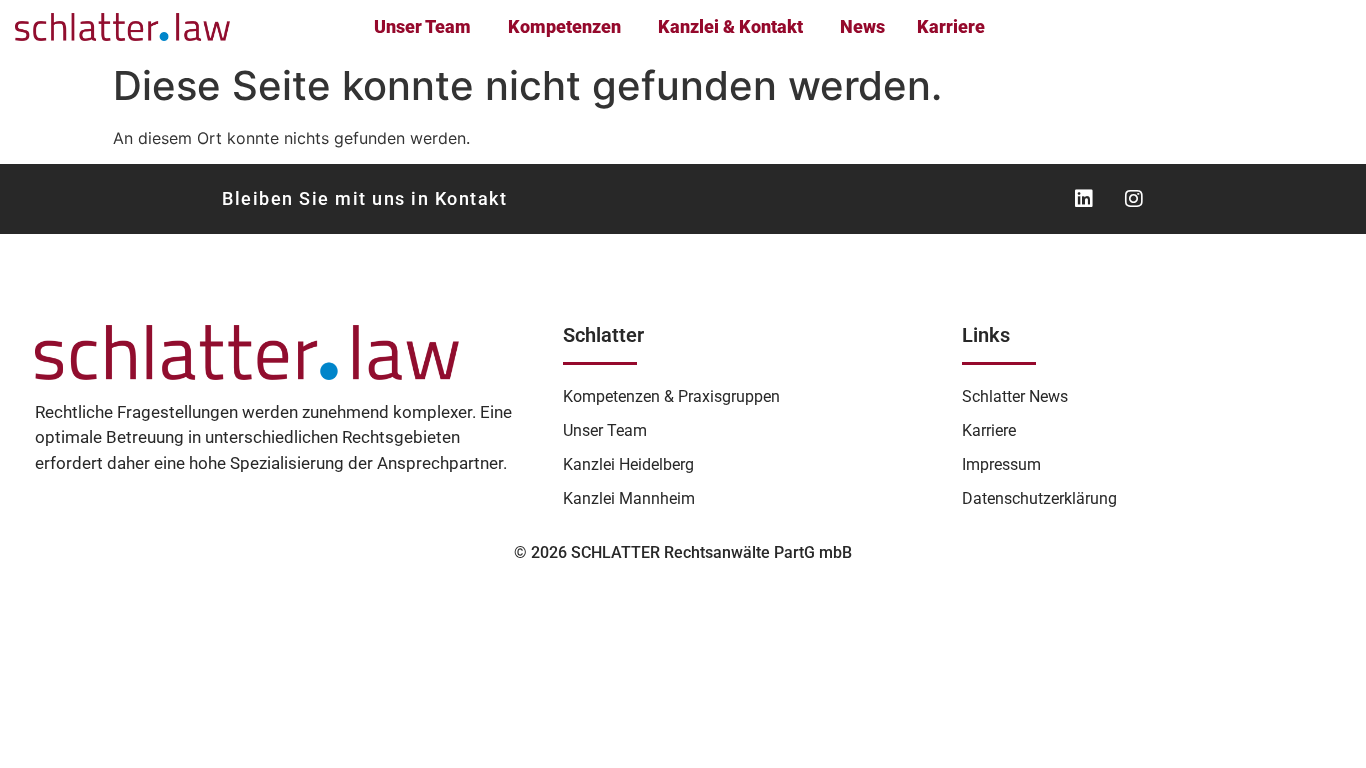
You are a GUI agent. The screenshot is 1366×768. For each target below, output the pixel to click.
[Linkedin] (1084, 199)
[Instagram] (1134, 199)
